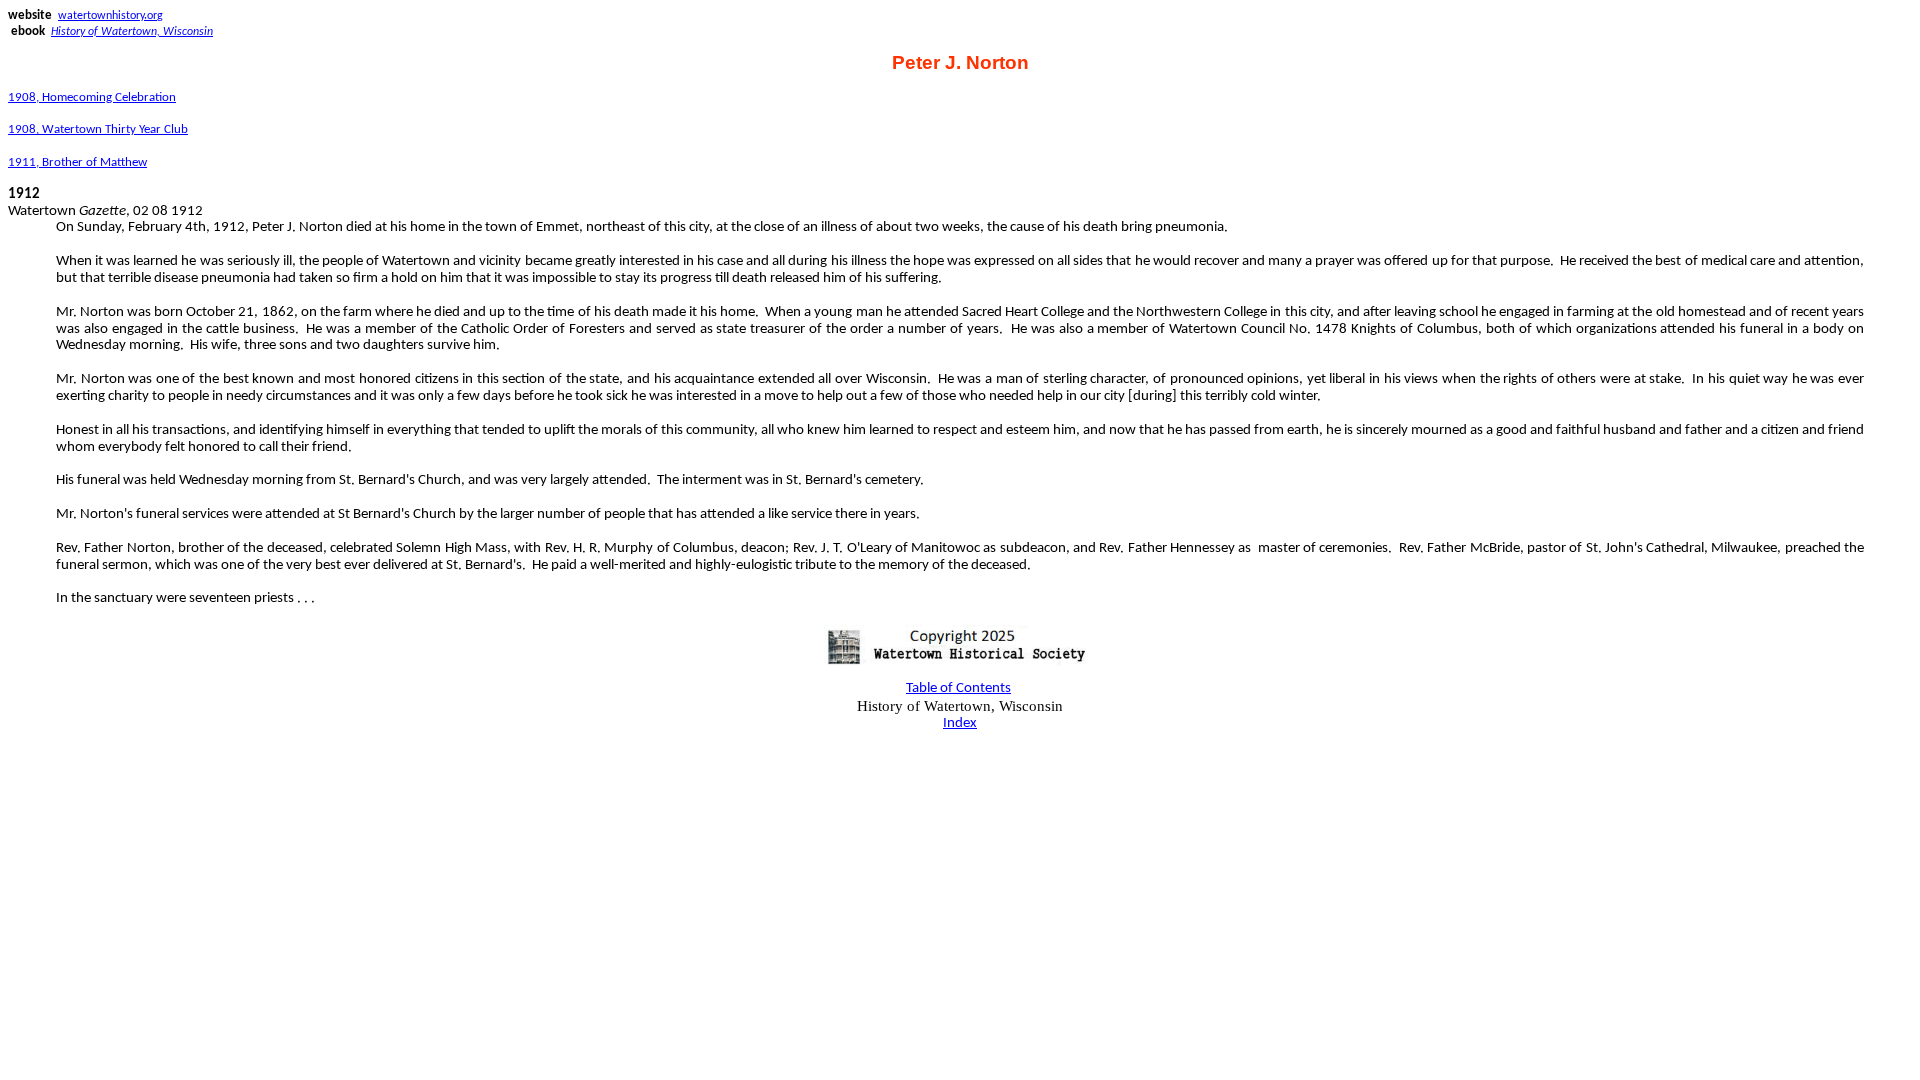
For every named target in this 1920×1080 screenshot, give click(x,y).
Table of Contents (958, 688)
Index (960, 723)
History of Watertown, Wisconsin (132, 32)
